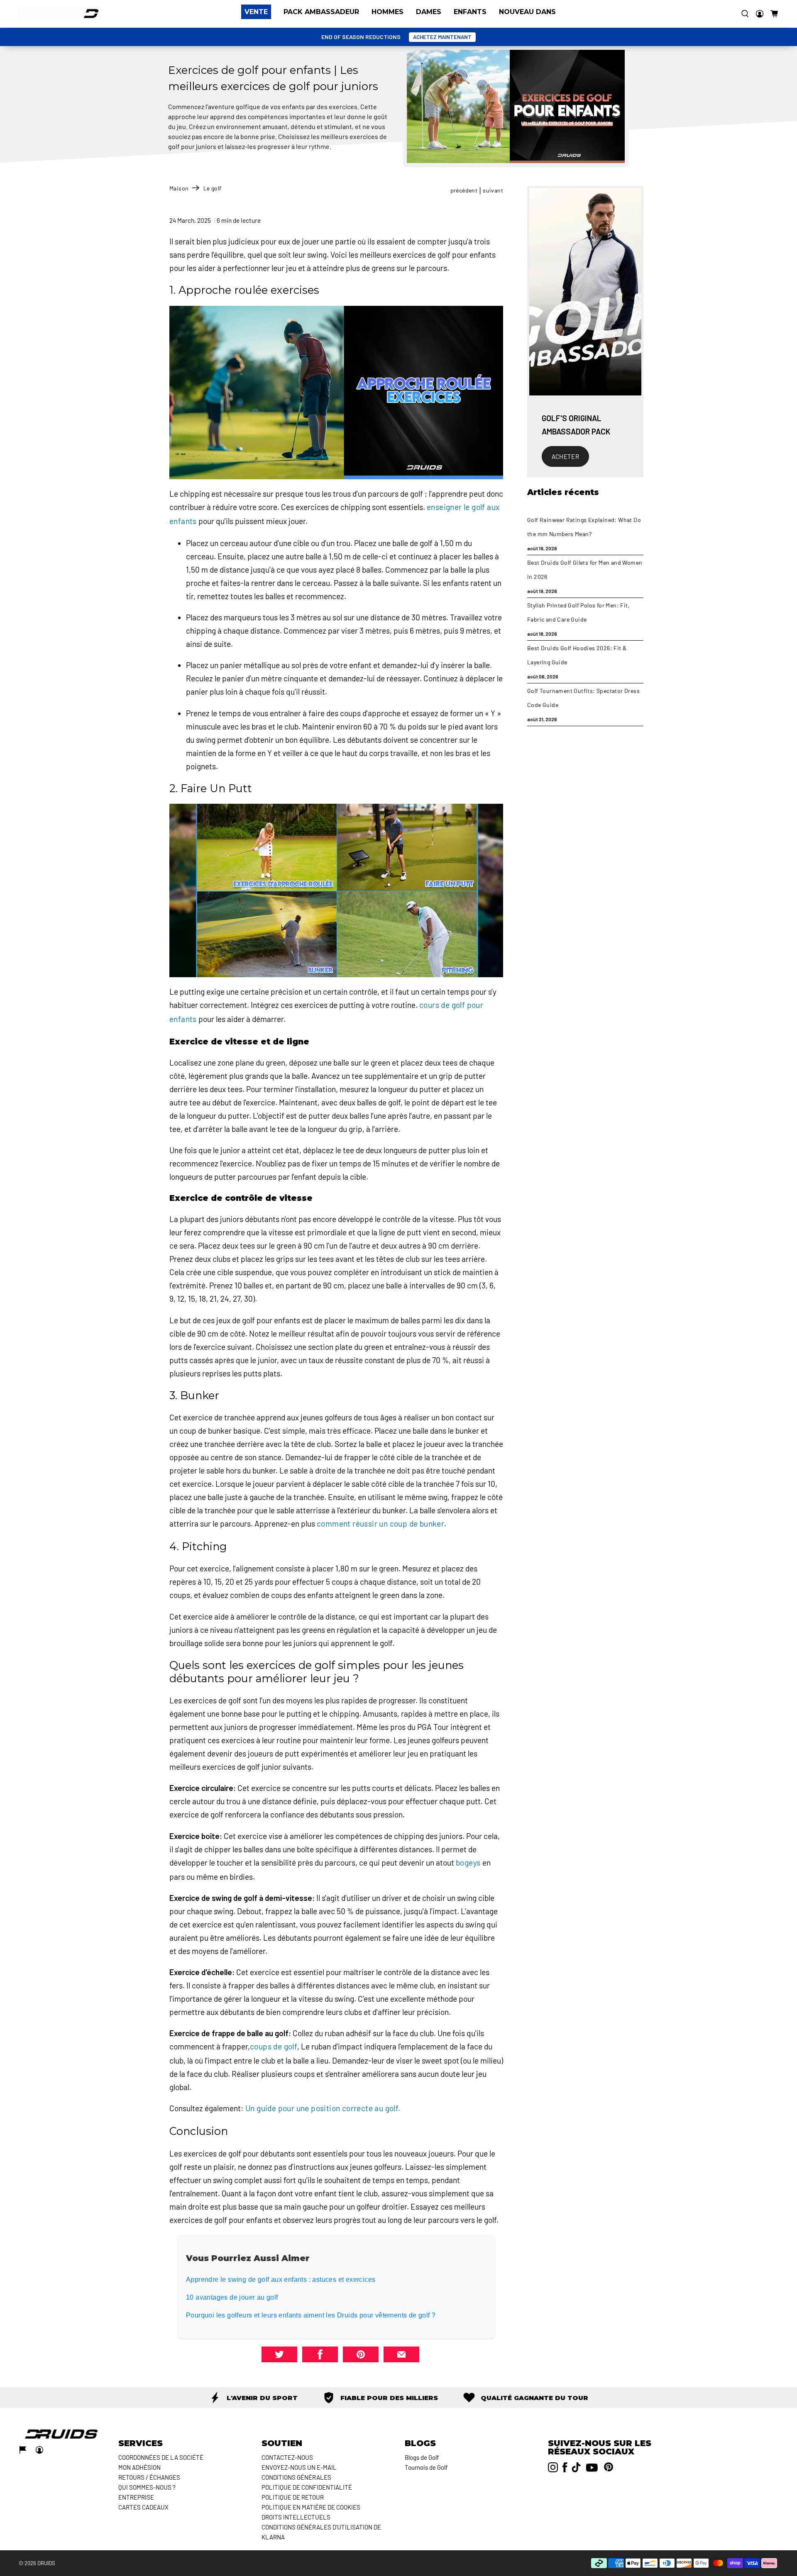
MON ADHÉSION (139, 2467)
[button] (774, 14)
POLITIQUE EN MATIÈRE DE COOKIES (311, 2507)
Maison (179, 188)
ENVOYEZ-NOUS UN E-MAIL (299, 2467)
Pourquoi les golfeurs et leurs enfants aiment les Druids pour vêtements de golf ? (311, 2315)
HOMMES (387, 12)
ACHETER (566, 456)
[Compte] (760, 14)
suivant (493, 190)
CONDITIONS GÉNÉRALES (296, 2477)
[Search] (745, 14)
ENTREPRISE (136, 2497)
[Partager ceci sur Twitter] (279, 2354)
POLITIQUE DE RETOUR (293, 2497)
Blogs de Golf (422, 2457)
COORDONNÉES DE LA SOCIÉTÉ (161, 2457)
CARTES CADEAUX (143, 2507)
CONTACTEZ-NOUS (287, 2457)
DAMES (429, 12)
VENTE (256, 12)
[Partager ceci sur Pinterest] (361, 2354)
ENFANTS (470, 12)
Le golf (213, 188)
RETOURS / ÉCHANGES (149, 2477)
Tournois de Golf (426, 2467)
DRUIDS (46, 2563)
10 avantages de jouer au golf (232, 2297)
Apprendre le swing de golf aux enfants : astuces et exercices (281, 2280)
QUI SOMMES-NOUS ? (147, 2487)
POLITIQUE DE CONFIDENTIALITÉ (307, 2487)
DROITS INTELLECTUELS (296, 2517)
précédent (464, 190)
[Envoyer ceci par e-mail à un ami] (401, 2354)
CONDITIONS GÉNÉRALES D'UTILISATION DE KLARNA (321, 2532)
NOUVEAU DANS (527, 12)
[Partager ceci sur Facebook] (320, 2354)
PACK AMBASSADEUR (321, 12)
